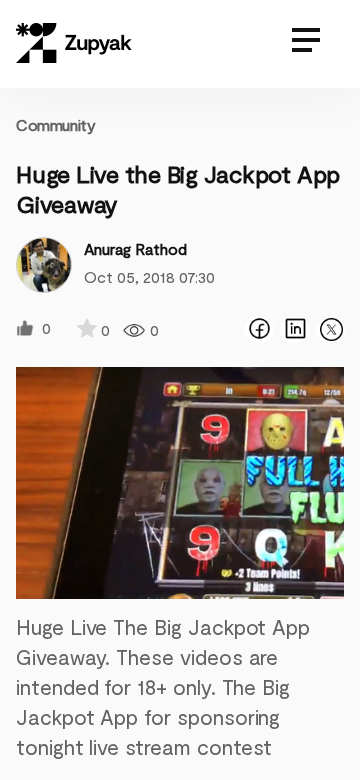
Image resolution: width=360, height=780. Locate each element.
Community (55, 124)
